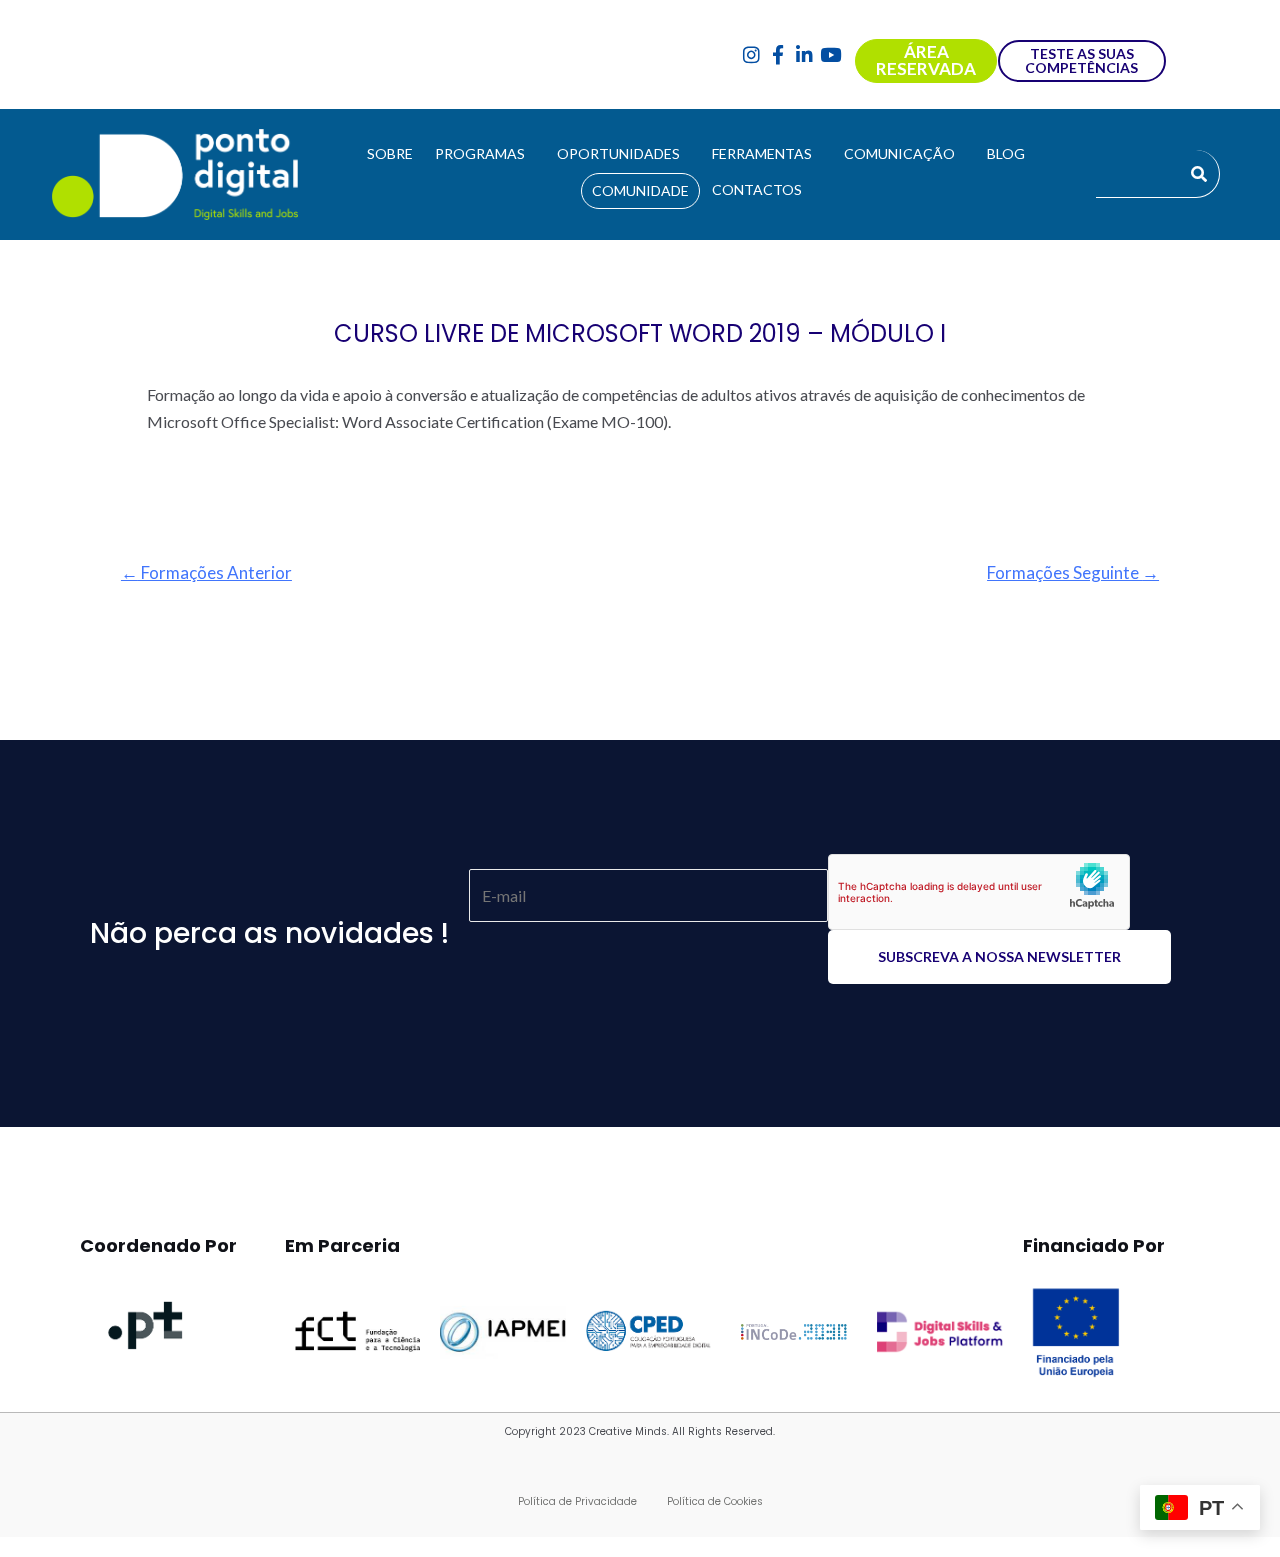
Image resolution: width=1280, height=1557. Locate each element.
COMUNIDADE (640, 190)
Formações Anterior (206, 572)
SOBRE (390, 153)
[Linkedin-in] (804, 54)
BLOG (1006, 153)
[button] (485, 154)
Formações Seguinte (1073, 572)
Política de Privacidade (577, 1501)
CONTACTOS (757, 189)
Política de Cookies (715, 1501)
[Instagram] (751, 54)
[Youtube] (831, 54)
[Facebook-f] (777, 54)
